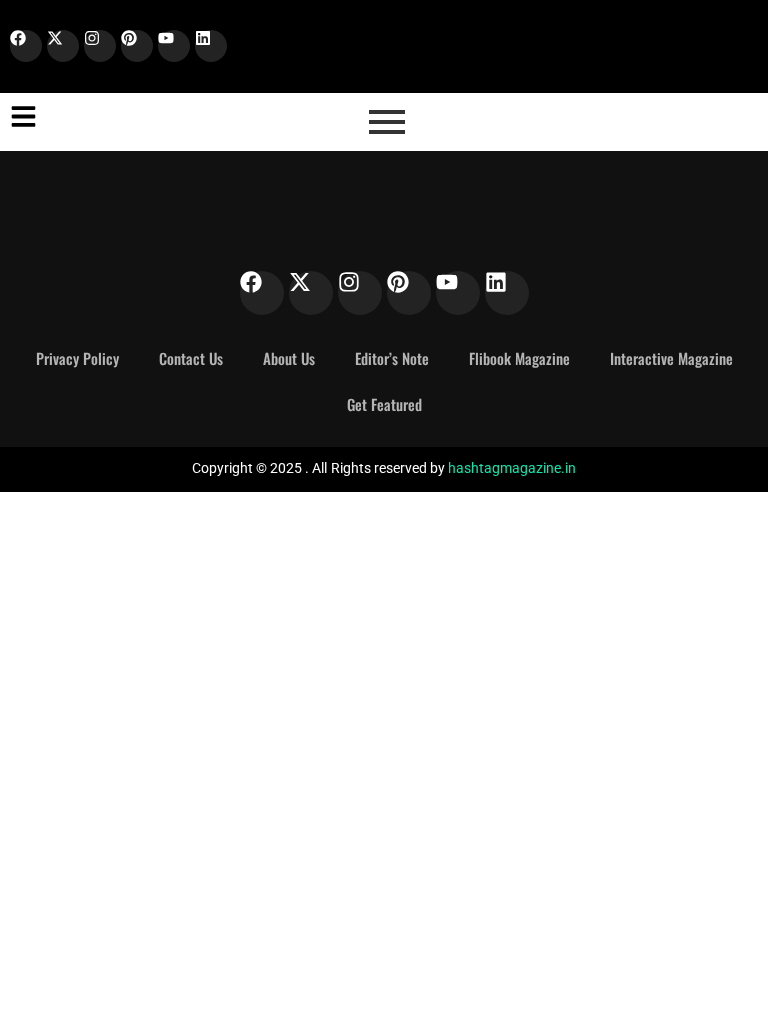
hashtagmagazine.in (512, 468)
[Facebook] (26, 46)
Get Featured (384, 404)
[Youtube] (174, 46)
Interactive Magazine (671, 358)
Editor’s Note (392, 358)
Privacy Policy (77, 358)
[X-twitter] (63, 46)
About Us (289, 358)
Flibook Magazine (519, 358)
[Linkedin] (211, 46)
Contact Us (191, 358)
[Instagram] (100, 46)
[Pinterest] (137, 46)
